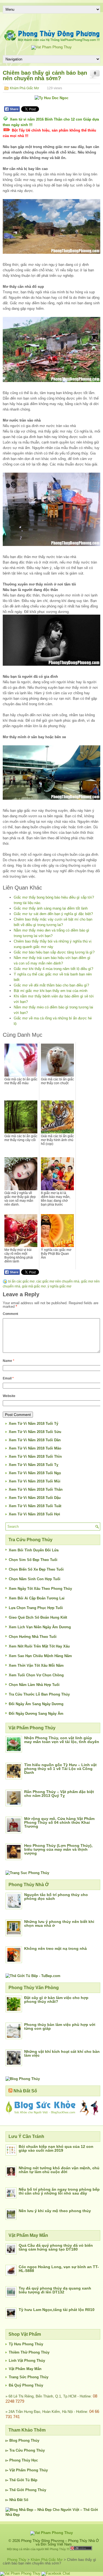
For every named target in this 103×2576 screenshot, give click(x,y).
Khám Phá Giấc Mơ (24, 88)
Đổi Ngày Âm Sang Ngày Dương (36, 1704)
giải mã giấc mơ (34, 1286)
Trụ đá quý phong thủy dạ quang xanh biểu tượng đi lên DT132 (55, 2290)
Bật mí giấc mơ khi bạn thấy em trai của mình (51, 991)
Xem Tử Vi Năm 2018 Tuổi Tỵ (34, 1465)
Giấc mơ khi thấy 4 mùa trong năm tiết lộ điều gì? (53, 969)
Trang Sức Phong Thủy (29, 2377)
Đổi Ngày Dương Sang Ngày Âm (36, 1714)
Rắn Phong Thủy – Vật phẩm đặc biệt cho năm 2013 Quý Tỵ (59, 1794)
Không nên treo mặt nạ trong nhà (55, 1948)
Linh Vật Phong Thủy (27, 2361)
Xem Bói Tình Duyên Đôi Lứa (34, 1550)
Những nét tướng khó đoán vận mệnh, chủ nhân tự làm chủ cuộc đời (59, 2170)
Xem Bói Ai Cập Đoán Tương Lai (37, 1598)
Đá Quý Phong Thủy (26, 2385)
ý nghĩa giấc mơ (59, 1286)
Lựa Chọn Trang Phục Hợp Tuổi (36, 1608)
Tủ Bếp (31, 2480)
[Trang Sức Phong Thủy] (27, 1873)
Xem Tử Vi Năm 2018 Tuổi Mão (35, 1448)
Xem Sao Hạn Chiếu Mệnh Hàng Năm (40, 1656)
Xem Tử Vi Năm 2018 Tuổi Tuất (35, 1506)
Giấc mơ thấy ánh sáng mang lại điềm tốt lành (51, 908)
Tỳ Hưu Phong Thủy (26, 2344)
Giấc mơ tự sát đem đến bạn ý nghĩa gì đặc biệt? (53, 914)
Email (8, 1378)
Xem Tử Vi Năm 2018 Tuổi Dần (35, 1440)
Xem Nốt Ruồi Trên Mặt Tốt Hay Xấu (39, 1646)
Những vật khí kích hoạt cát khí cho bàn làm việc (62, 2053)
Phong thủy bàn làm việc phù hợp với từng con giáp (60, 2026)
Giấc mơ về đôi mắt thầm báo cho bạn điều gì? (51, 985)
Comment (10, 1314)
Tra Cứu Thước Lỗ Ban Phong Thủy (39, 1694)
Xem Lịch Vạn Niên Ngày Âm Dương (40, 1627)
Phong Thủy (29, 2440)
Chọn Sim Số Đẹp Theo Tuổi (33, 1560)
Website (9, 1396)
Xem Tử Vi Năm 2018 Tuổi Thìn (35, 1456)
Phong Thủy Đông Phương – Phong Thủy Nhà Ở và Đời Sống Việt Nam (60, 2542)
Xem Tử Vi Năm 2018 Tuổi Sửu (35, 1432)
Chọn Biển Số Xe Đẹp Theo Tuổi (36, 1569)
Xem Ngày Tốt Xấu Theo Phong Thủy (40, 1589)
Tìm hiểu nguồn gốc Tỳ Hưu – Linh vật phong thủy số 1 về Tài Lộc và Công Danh (60, 1769)
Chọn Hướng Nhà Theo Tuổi (33, 1637)
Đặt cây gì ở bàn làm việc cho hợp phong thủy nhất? (56, 2000)
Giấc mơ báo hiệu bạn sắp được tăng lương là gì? (54, 952)
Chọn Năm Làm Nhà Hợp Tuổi (34, 1685)
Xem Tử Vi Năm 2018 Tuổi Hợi (34, 1514)
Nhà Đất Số (25, 2091)
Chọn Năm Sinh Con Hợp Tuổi (35, 1579)
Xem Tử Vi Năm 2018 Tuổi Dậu (35, 1498)
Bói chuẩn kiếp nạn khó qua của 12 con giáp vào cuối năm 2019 (56, 2148)
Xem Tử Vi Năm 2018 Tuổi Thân (36, 1489)
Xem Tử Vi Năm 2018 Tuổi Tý (34, 1424)
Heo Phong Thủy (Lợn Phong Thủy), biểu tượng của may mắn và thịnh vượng (58, 1849)
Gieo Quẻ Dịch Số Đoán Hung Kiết (38, 1617)
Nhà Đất (16, 2500)
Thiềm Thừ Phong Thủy (29, 2352)
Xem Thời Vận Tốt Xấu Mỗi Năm (36, 1665)
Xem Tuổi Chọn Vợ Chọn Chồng (36, 1675)
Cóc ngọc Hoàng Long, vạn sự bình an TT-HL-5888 (59, 2269)
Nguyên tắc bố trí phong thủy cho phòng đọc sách (56, 1897)
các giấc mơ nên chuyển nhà (58, 1281)
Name (9, 1361)
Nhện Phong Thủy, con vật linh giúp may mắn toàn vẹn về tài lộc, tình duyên (62, 1740)
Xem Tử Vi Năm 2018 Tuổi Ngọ (35, 1473)
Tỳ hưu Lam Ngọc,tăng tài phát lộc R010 (57, 2310)
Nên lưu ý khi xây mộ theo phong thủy (55, 2211)
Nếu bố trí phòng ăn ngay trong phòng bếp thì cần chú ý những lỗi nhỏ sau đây (59, 2191)
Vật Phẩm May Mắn (25, 2369)
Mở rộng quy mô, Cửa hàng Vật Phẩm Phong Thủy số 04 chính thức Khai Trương (59, 1822)
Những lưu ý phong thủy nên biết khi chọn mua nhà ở (59, 1923)
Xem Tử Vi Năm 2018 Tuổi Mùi (35, 1481)
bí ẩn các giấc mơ (21, 1281)
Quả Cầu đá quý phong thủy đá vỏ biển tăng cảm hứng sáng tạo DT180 (56, 2247)
